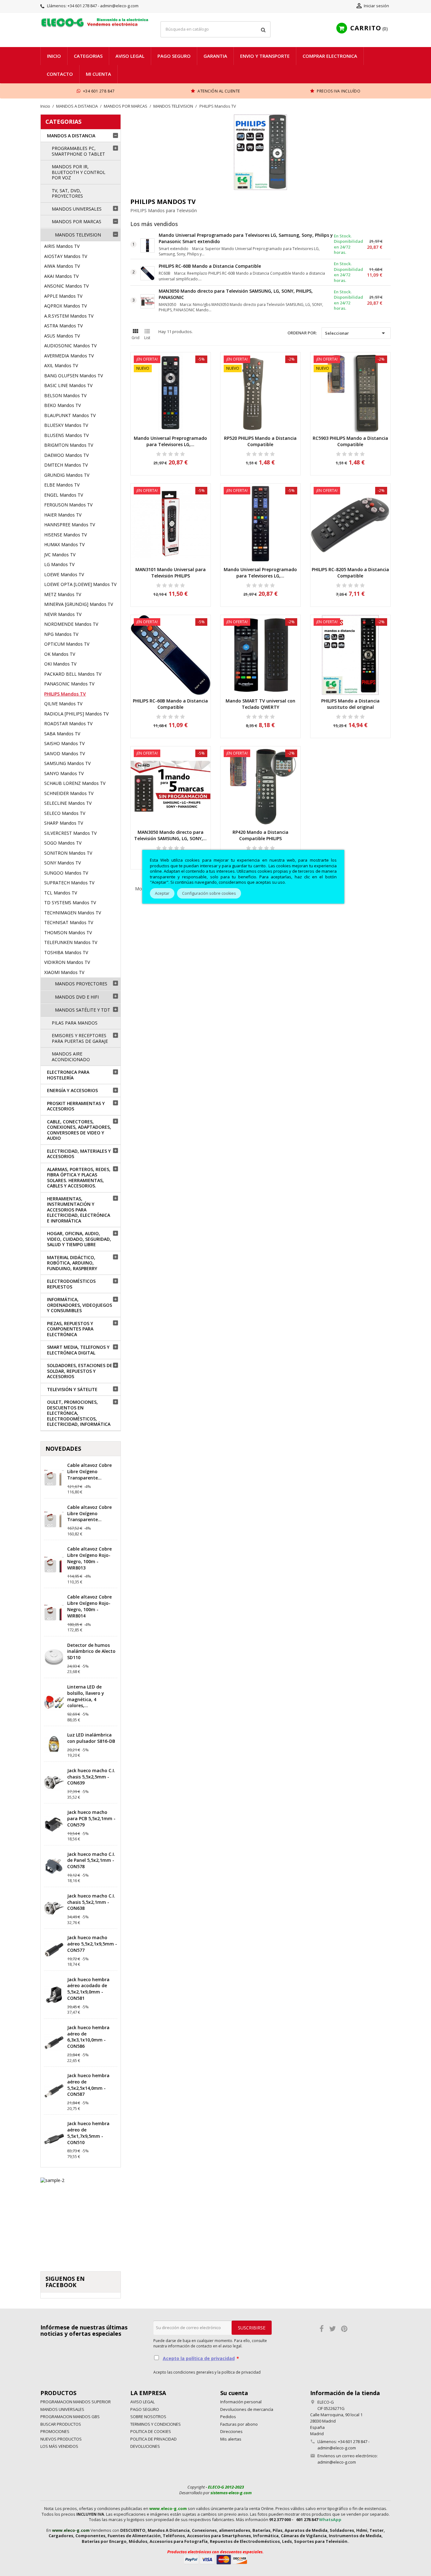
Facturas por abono (239, 2424)
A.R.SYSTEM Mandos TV (69, 316)
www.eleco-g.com (168, 2508)
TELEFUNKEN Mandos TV (71, 942)
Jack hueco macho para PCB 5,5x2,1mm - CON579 (91, 1818)
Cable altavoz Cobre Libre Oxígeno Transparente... (89, 1471)
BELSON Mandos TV (65, 395)
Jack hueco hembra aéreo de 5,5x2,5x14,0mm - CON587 (88, 2085)
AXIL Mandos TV (61, 365)
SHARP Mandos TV (64, 823)
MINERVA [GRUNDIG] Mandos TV (79, 604)
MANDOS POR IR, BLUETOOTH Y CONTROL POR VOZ (79, 172)
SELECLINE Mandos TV (68, 803)
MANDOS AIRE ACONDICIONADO (71, 1057)
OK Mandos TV (60, 654)
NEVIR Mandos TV (63, 614)
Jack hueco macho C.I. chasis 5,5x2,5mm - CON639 (91, 1777)
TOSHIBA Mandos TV (66, 952)
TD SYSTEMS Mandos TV (70, 902)
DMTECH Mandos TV (66, 465)
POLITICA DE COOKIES (151, 2431)
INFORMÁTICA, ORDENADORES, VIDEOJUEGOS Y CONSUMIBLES (80, 1305)
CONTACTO (60, 74)
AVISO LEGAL (130, 56)
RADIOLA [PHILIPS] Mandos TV (76, 714)
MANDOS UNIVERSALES (77, 209)
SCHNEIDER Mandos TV (69, 793)
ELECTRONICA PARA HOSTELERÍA (68, 1075)
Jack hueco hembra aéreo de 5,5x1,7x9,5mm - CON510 (88, 2133)
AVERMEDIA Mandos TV (69, 356)
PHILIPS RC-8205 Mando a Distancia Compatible (350, 573)
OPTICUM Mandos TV (67, 644)
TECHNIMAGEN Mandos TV (73, 913)
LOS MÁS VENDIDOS (59, 2446)
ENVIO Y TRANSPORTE (265, 56)
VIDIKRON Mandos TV (67, 962)
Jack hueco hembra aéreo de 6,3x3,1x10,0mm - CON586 (88, 2037)
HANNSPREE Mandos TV (70, 525)
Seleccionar (356, 333)
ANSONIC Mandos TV (66, 286)
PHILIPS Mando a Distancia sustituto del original (350, 704)
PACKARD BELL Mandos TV (73, 674)
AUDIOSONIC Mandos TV (70, 346)
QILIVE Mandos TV (63, 704)
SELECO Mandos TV (65, 813)
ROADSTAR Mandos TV (68, 723)
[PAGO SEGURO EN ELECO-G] (215, 2559)
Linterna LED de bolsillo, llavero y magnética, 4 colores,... (86, 1696)
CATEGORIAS (63, 122)
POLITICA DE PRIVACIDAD (154, 2439)
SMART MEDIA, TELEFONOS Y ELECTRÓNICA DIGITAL (78, 1350)
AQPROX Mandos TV (65, 306)
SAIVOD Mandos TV (65, 753)
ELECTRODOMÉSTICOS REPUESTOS (71, 1284)
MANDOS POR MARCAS (77, 221)
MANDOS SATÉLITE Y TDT (83, 1010)
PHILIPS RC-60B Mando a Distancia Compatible (210, 266)
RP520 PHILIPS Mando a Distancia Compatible (260, 441)
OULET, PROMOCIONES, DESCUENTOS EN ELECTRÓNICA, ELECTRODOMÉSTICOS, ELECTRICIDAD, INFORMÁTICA (79, 1413)
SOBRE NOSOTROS (148, 2417)
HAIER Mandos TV (63, 515)
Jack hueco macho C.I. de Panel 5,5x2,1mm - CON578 (91, 1860)
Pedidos (228, 2417)
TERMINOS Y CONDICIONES (156, 2424)
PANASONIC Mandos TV (69, 684)
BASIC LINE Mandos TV (68, 385)
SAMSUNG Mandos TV (67, 763)
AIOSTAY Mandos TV (66, 256)
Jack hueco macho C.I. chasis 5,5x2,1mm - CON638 (91, 1902)
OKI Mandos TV (60, 664)
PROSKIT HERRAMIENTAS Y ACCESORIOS (76, 1106)
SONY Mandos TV (62, 863)
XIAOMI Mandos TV (64, 972)
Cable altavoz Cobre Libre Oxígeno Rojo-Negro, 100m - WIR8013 (89, 1558)
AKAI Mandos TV (61, 276)
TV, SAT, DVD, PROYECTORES (67, 193)
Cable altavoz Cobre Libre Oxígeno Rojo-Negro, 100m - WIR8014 (89, 1606)
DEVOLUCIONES (145, 2446)
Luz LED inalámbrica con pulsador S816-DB (91, 1738)
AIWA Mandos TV (62, 266)
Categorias (88, 56)
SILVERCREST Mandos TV (70, 833)
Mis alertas (231, 2439)
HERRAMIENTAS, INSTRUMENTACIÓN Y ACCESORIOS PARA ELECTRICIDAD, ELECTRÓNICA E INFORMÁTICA (79, 1210)
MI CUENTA (98, 74)
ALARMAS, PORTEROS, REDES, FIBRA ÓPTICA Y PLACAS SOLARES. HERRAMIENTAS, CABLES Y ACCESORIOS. (79, 1178)
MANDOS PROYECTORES (81, 984)
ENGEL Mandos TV (64, 495)
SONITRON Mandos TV (68, 853)
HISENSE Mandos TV (65, 535)
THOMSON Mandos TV (68, 932)
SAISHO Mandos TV (64, 743)
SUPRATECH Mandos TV (69, 883)
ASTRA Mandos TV (63, 326)
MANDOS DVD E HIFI (77, 997)
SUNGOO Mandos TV (66, 873)
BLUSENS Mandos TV (66, 435)
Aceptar (162, 893)
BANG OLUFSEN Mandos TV (74, 376)
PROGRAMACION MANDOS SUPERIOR (76, 2402)
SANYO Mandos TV (64, 773)
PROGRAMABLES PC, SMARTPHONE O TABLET (78, 151)
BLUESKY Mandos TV (66, 425)
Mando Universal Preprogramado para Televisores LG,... (170, 441)
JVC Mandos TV (60, 555)
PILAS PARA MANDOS (75, 1023)
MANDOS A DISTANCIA (71, 136)
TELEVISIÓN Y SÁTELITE (72, 1389)
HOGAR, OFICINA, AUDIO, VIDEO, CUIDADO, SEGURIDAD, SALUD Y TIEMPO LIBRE (79, 1239)
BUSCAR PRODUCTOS (61, 2424)
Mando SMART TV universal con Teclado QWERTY (260, 704)
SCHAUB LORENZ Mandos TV (75, 783)
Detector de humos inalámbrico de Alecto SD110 (91, 1651)
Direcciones (231, 2431)
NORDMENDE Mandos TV (71, 624)
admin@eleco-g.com (337, 2462)
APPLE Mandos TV (63, 296)
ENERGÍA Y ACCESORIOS (72, 1090)
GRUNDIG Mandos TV (67, 475)
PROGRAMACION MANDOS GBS (70, 2417)
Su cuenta (234, 2393)
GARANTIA (215, 56)
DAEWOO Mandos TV (66, 455)
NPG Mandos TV (61, 634)
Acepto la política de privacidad (199, 2358)
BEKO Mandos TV (62, 405)
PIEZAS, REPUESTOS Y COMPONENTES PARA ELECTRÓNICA (70, 1329)
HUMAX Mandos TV (64, 544)
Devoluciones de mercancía (247, 2409)
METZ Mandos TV (63, 594)
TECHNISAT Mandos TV (69, 922)
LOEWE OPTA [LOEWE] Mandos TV (80, 584)
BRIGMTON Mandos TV (69, 445)
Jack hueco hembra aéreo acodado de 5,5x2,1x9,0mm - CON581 (88, 1989)
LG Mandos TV (59, 564)
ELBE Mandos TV (62, 485)
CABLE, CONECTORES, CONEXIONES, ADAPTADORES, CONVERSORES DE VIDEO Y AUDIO (79, 1130)
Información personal (241, 2402)
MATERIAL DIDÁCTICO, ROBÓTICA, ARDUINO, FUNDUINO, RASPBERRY (72, 1263)
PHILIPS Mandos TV (65, 694)
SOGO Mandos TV (63, 843)
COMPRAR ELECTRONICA (330, 56)
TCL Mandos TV (61, 893)
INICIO (54, 56)
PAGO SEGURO (174, 56)
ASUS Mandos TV (62, 336)
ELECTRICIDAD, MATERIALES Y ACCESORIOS (79, 1154)
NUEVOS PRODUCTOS (61, 2439)
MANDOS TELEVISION (78, 235)
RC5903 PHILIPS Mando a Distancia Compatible (350, 441)
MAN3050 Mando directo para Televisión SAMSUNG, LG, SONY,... (170, 835)
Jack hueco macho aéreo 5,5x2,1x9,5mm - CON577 (92, 1944)
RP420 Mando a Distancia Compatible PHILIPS (260, 835)
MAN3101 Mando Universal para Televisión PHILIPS (171, 573)
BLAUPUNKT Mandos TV (70, 415)
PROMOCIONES (55, 2431)
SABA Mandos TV (62, 734)
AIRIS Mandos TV (62, 246)
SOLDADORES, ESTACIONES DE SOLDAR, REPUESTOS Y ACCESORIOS (80, 1371)
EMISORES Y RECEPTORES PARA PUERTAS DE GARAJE (80, 1038)
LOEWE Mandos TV (64, 574)
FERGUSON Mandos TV (68, 505)
